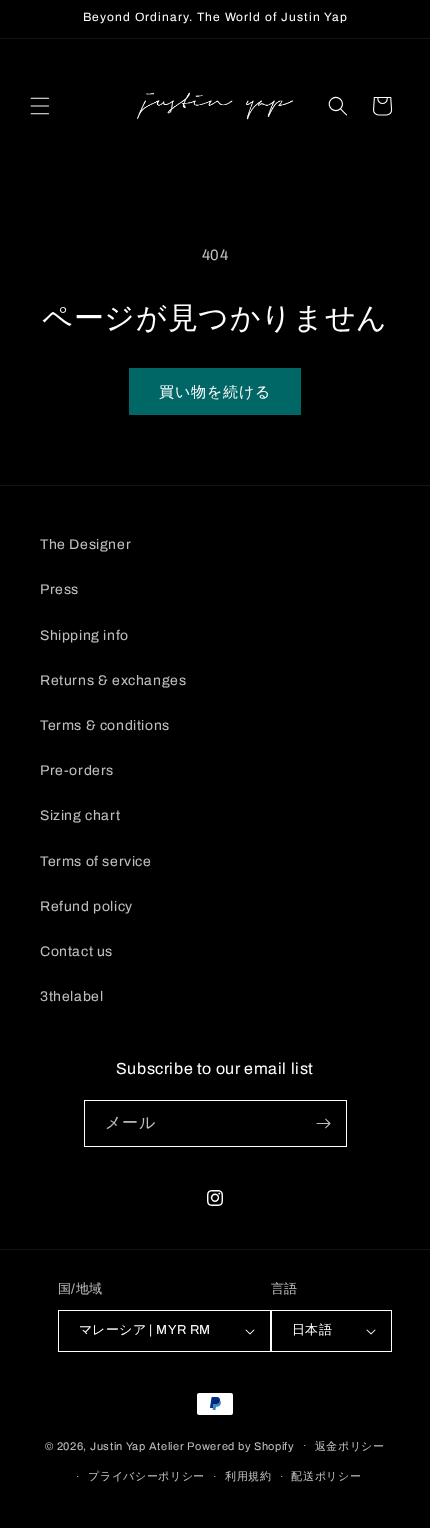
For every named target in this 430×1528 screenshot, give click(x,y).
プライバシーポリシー (146, 1476)
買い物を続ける (215, 392)
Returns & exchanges (113, 680)
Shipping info (84, 635)
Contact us (76, 951)
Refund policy (86, 906)
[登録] (324, 1123)
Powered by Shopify (241, 1445)
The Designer (85, 544)
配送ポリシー (326, 1476)
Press (59, 589)
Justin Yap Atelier (137, 1445)
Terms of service (96, 861)
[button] (40, 106)
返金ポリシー (350, 1446)
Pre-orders (77, 770)
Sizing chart (80, 815)
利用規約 (248, 1476)
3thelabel (71, 996)
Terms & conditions (105, 725)
